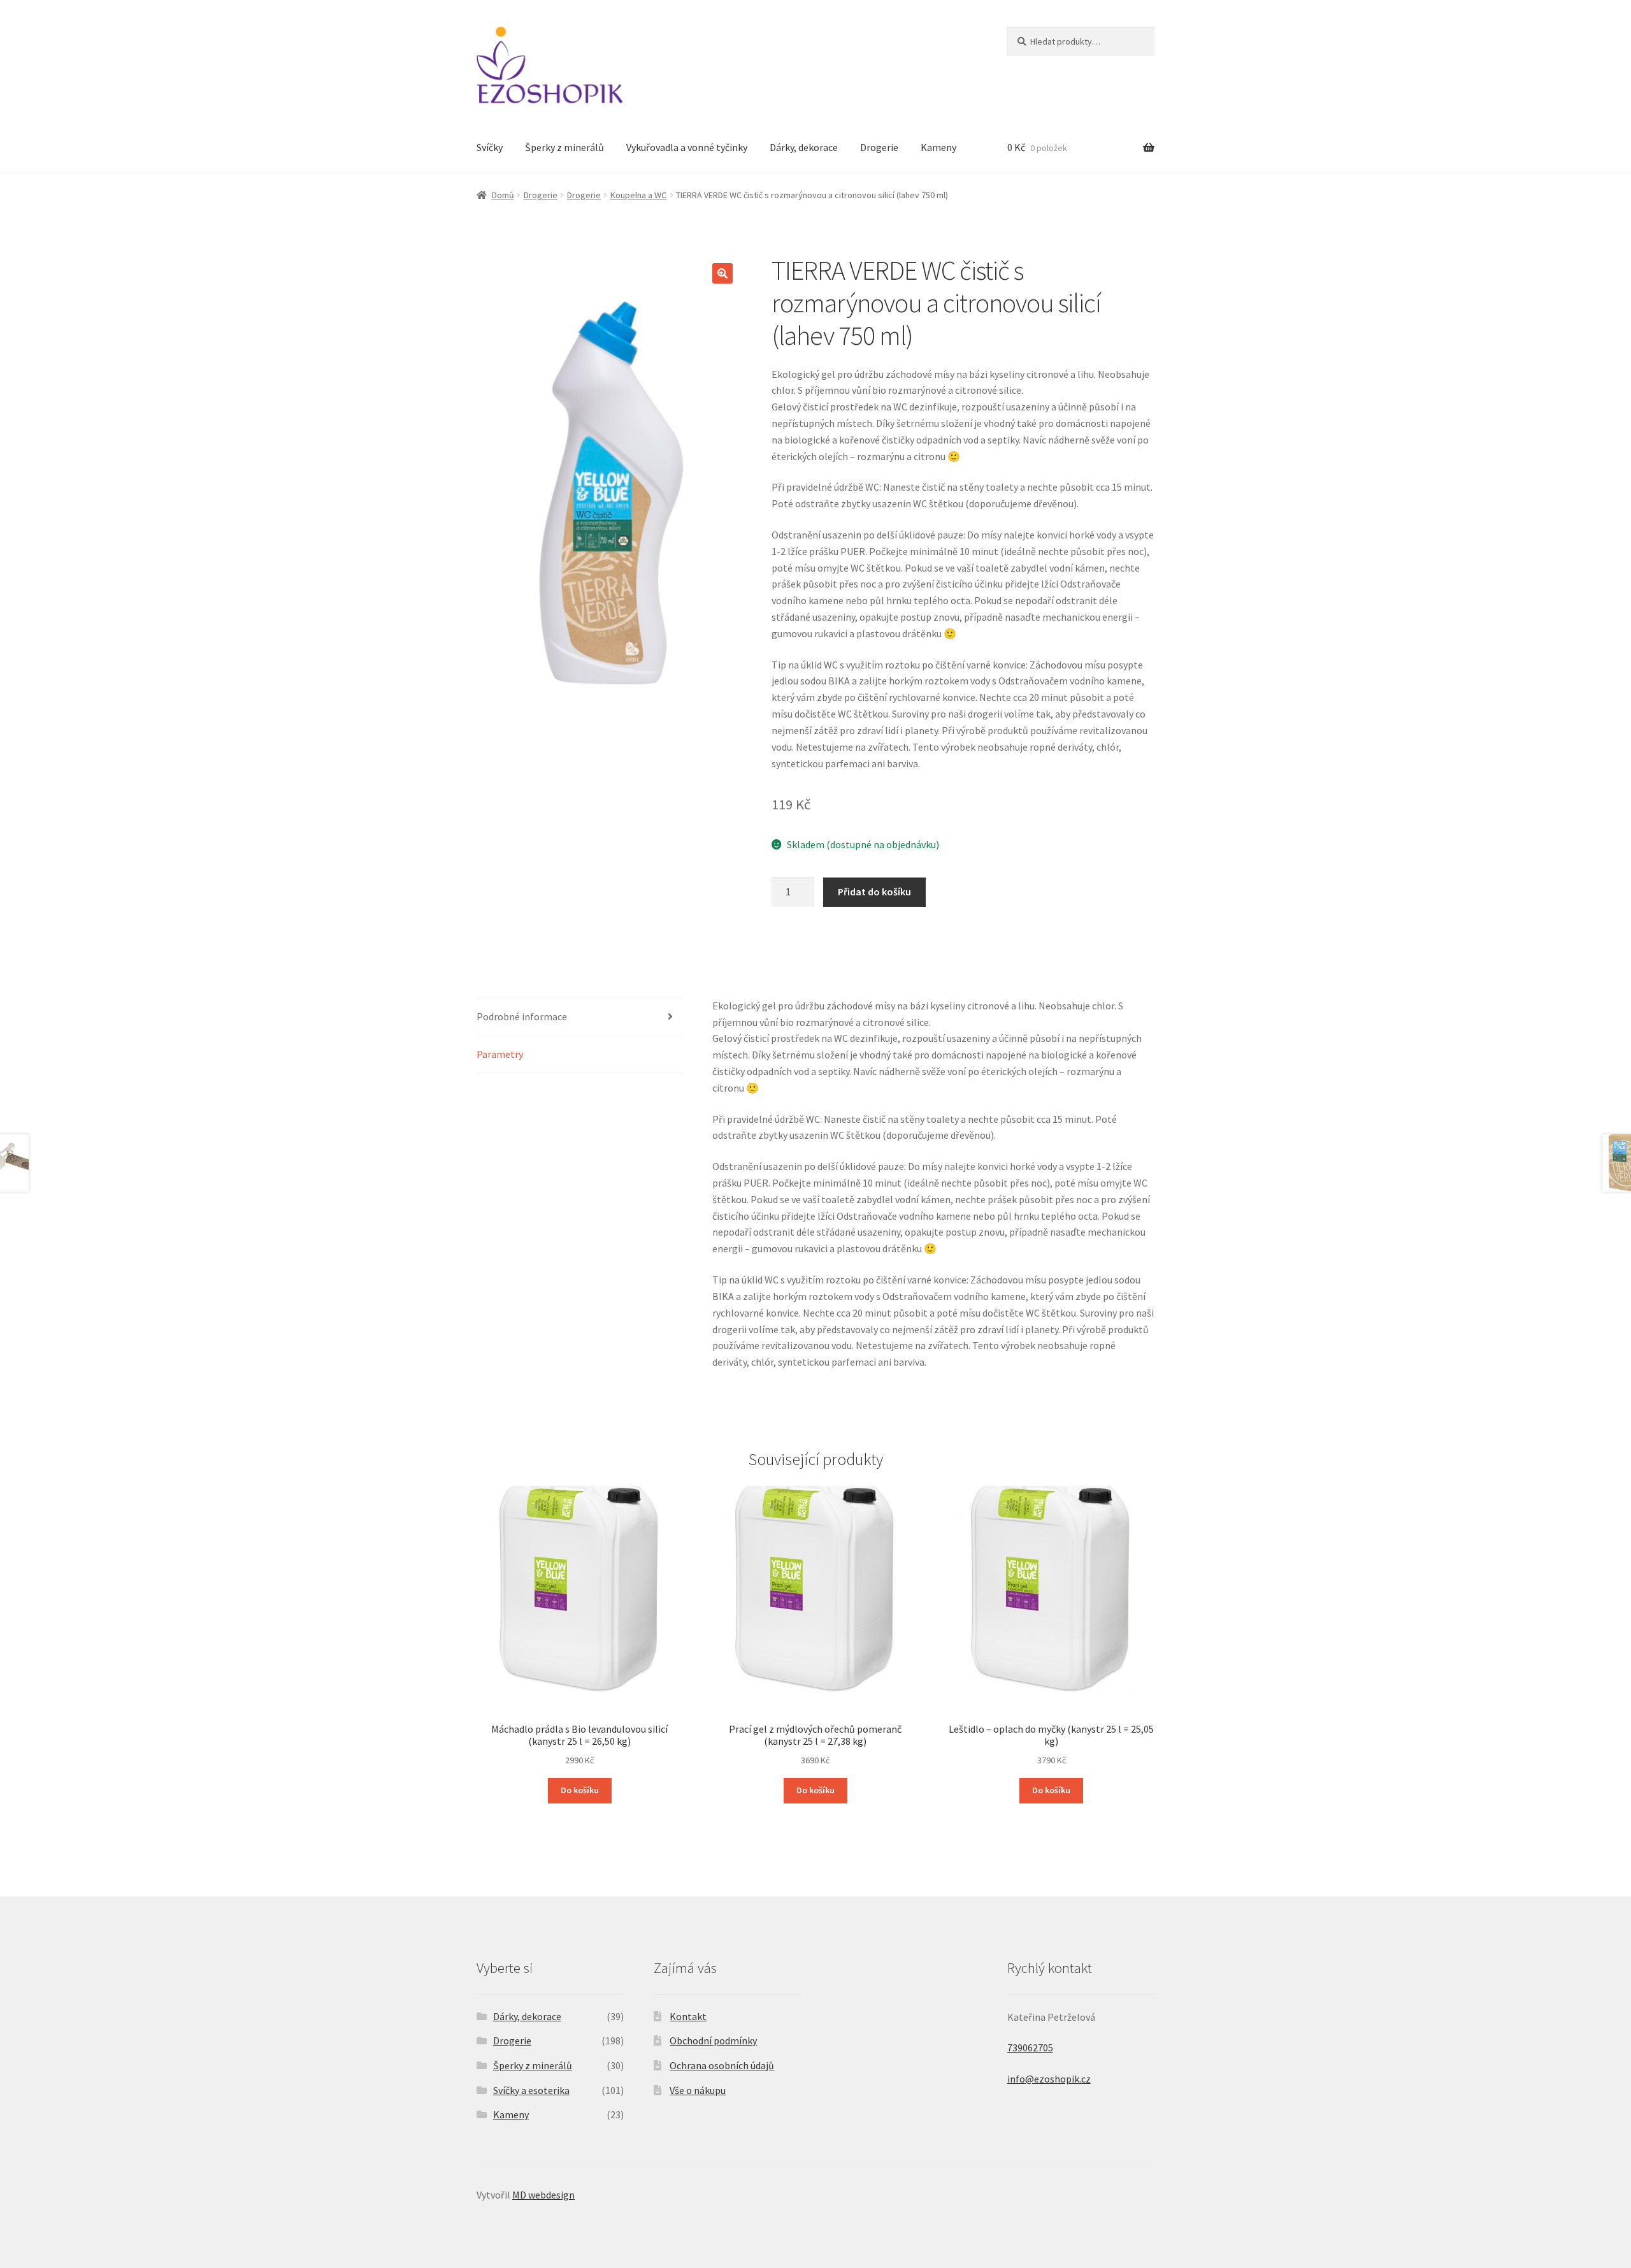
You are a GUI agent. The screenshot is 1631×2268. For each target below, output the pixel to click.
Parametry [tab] (500, 1054)
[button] (722, 273)
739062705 (1030, 2048)
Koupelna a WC (638, 195)
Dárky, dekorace (804, 147)
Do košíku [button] (580, 1790)
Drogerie (879, 147)
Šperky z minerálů (564, 147)
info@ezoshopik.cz (1049, 2079)
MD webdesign (543, 2195)
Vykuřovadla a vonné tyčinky (687, 147)
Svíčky (490, 147)
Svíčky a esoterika (531, 2090)
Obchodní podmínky (713, 2040)
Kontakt (688, 2016)
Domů (503, 195)
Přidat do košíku (874, 892)
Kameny (938, 147)
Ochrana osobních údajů (722, 2065)
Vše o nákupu (698, 2090)
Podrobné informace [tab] (522, 1016)
